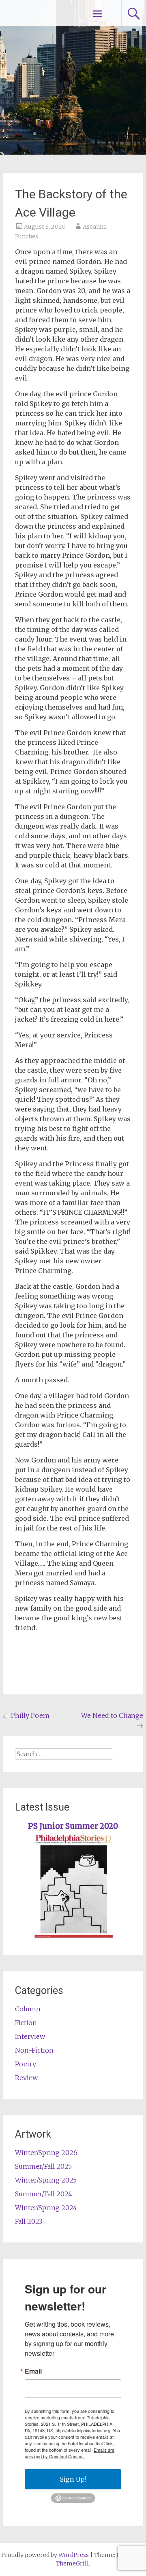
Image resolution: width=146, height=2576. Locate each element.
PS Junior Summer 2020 (73, 1826)
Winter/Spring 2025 (46, 2180)
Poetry (26, 2064)
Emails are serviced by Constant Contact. (70, 2453)
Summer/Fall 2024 (44, 2194)
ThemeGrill (72, 2563)
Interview (30, 2036)
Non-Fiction (34, 2050)
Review (26, 2078)
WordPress (74, 2555)
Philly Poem (26, 1715)
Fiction (26, 2023)
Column (28, 2009)
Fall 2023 (29, 2221)
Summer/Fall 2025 (43, 2166)
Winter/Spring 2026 (46, 2153)
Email (33, 2371)
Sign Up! (73, 2479)
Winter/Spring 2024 (46, 2208)
